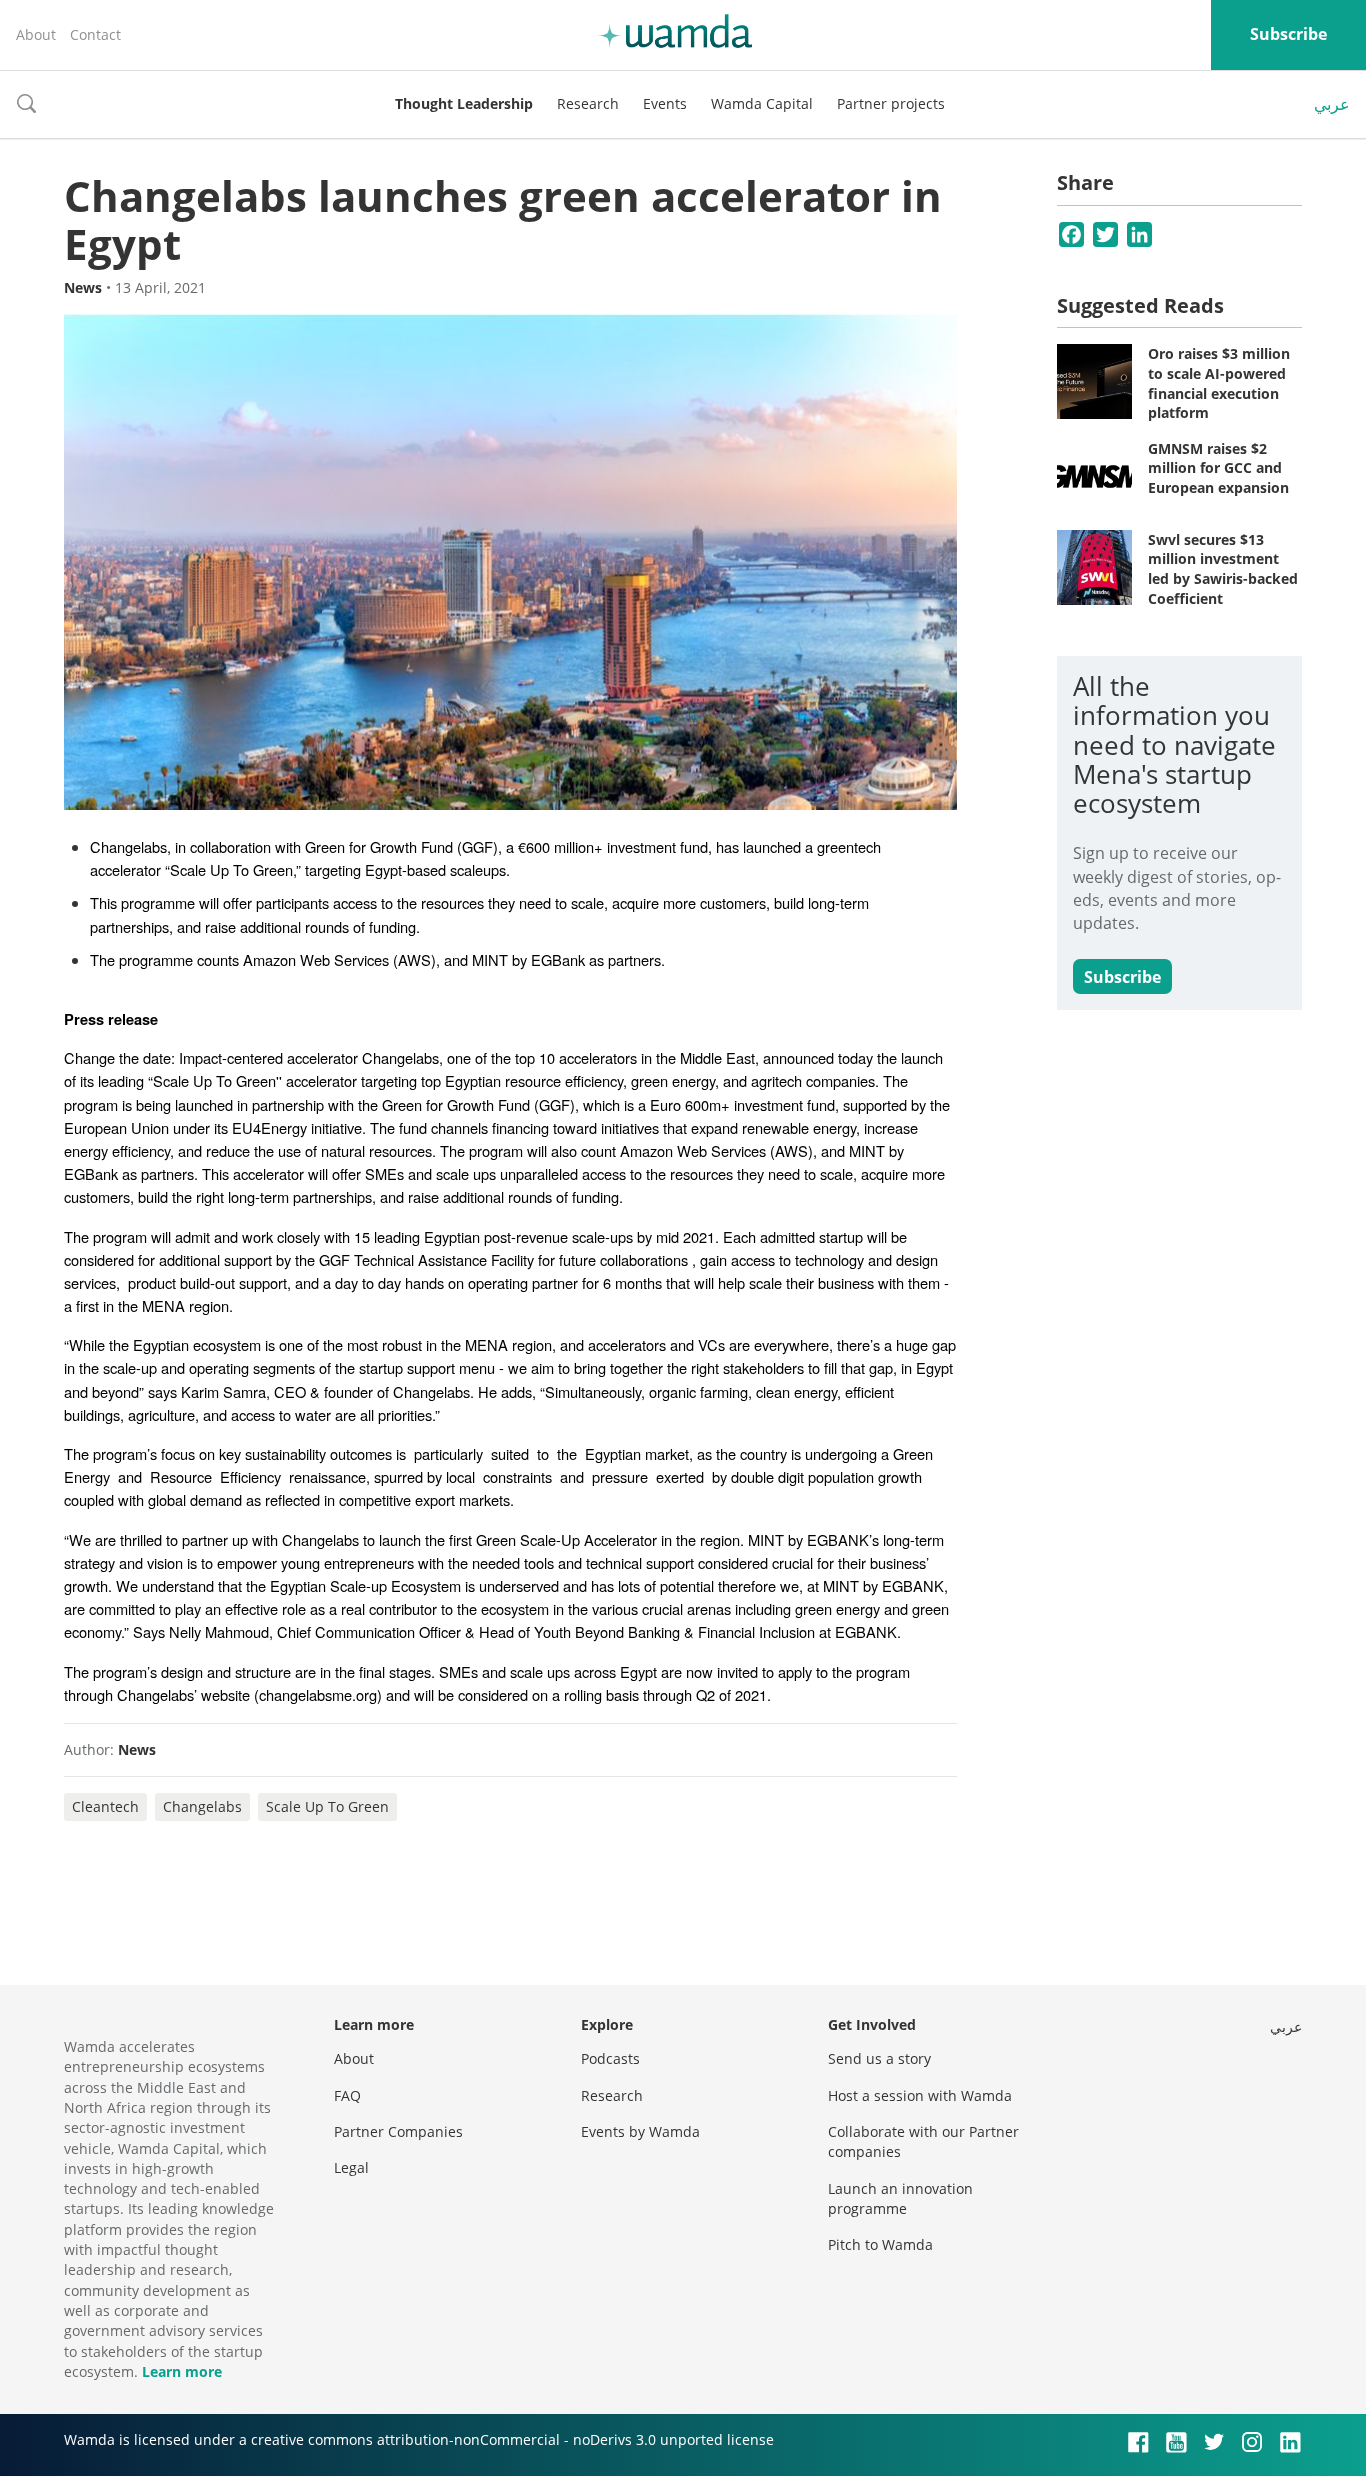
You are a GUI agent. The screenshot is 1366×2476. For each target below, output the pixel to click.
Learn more (182, 2371)
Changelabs (202, 1806)
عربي (1332, 104)
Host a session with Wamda (920, 2095)
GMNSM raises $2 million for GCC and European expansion (1218, 468)
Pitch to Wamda (880, 2244)
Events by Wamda (640, 2131)
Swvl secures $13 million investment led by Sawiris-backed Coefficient (1223, 569)
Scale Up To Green (327, 1806)
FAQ (347, 2095)
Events (665, 103)
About (36, 34)
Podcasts (610, 2058)
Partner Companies (398, 2131)
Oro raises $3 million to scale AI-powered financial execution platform (1219, 383)
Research (588, 103)
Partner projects (891, 103)
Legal (351, 2167)
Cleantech (105, 1806)
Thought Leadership (464, 103)
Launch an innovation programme (900, 2198)
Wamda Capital (762, 103)
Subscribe (1288, 34)
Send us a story (879, 2058)
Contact (95, 34)
